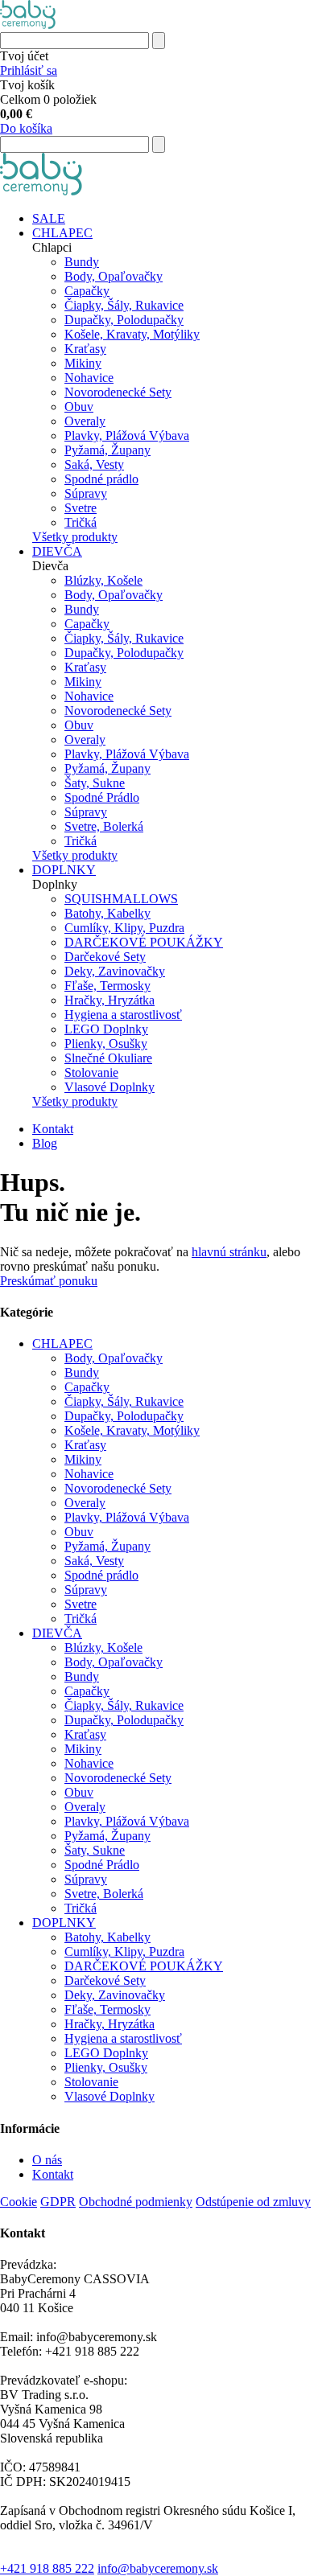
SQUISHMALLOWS (121, 899)
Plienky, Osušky (106, 1044)
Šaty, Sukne (95, 783)
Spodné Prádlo (102, 797)
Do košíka (26, 128)
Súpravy (86, 493)
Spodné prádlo (101, 479)
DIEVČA (57, 551)
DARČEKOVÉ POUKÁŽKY (144, 942)
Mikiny (83, 363)
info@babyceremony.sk (158, 2568)
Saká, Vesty (94, 464)
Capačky (87, 291)
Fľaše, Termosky (107, 986)
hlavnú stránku (229, 1252)
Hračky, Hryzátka (109, 1000)
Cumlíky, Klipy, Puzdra (124, 928)
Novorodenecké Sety (118, 392)
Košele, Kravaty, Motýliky (132, 334)
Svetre (81, 508)
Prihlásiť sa (29, 70)
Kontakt (53, 1129)
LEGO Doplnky (106, 1029)
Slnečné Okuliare (108, 1058)
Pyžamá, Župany (107, 450)
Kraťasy (85, 349)
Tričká (81, 522)
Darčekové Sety (105, 957)
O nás (47, 2160)
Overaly (85, 421)
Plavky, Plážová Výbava (127, 435)
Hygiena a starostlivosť (123, 1015)
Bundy (82, 262)
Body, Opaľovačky (114, 276)
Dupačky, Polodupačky (124, 320)
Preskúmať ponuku (49, 1281)
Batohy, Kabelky (107, 913)
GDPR (58, 2202)
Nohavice (89, 378)
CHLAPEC (62, 233)
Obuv (79, 407)
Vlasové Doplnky (109, 1087)
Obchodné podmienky (136, 2202)
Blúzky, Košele (103, 580)
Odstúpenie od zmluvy (253, 2202)
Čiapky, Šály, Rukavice (124, 305)
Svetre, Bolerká (104, 826)
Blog (45, 1143)
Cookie (19, 2202)
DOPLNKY (64, 870)
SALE (49, 218)
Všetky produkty (75, 537)
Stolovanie (91, 1072)
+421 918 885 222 (47, 2568)
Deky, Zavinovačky (115, 971)
